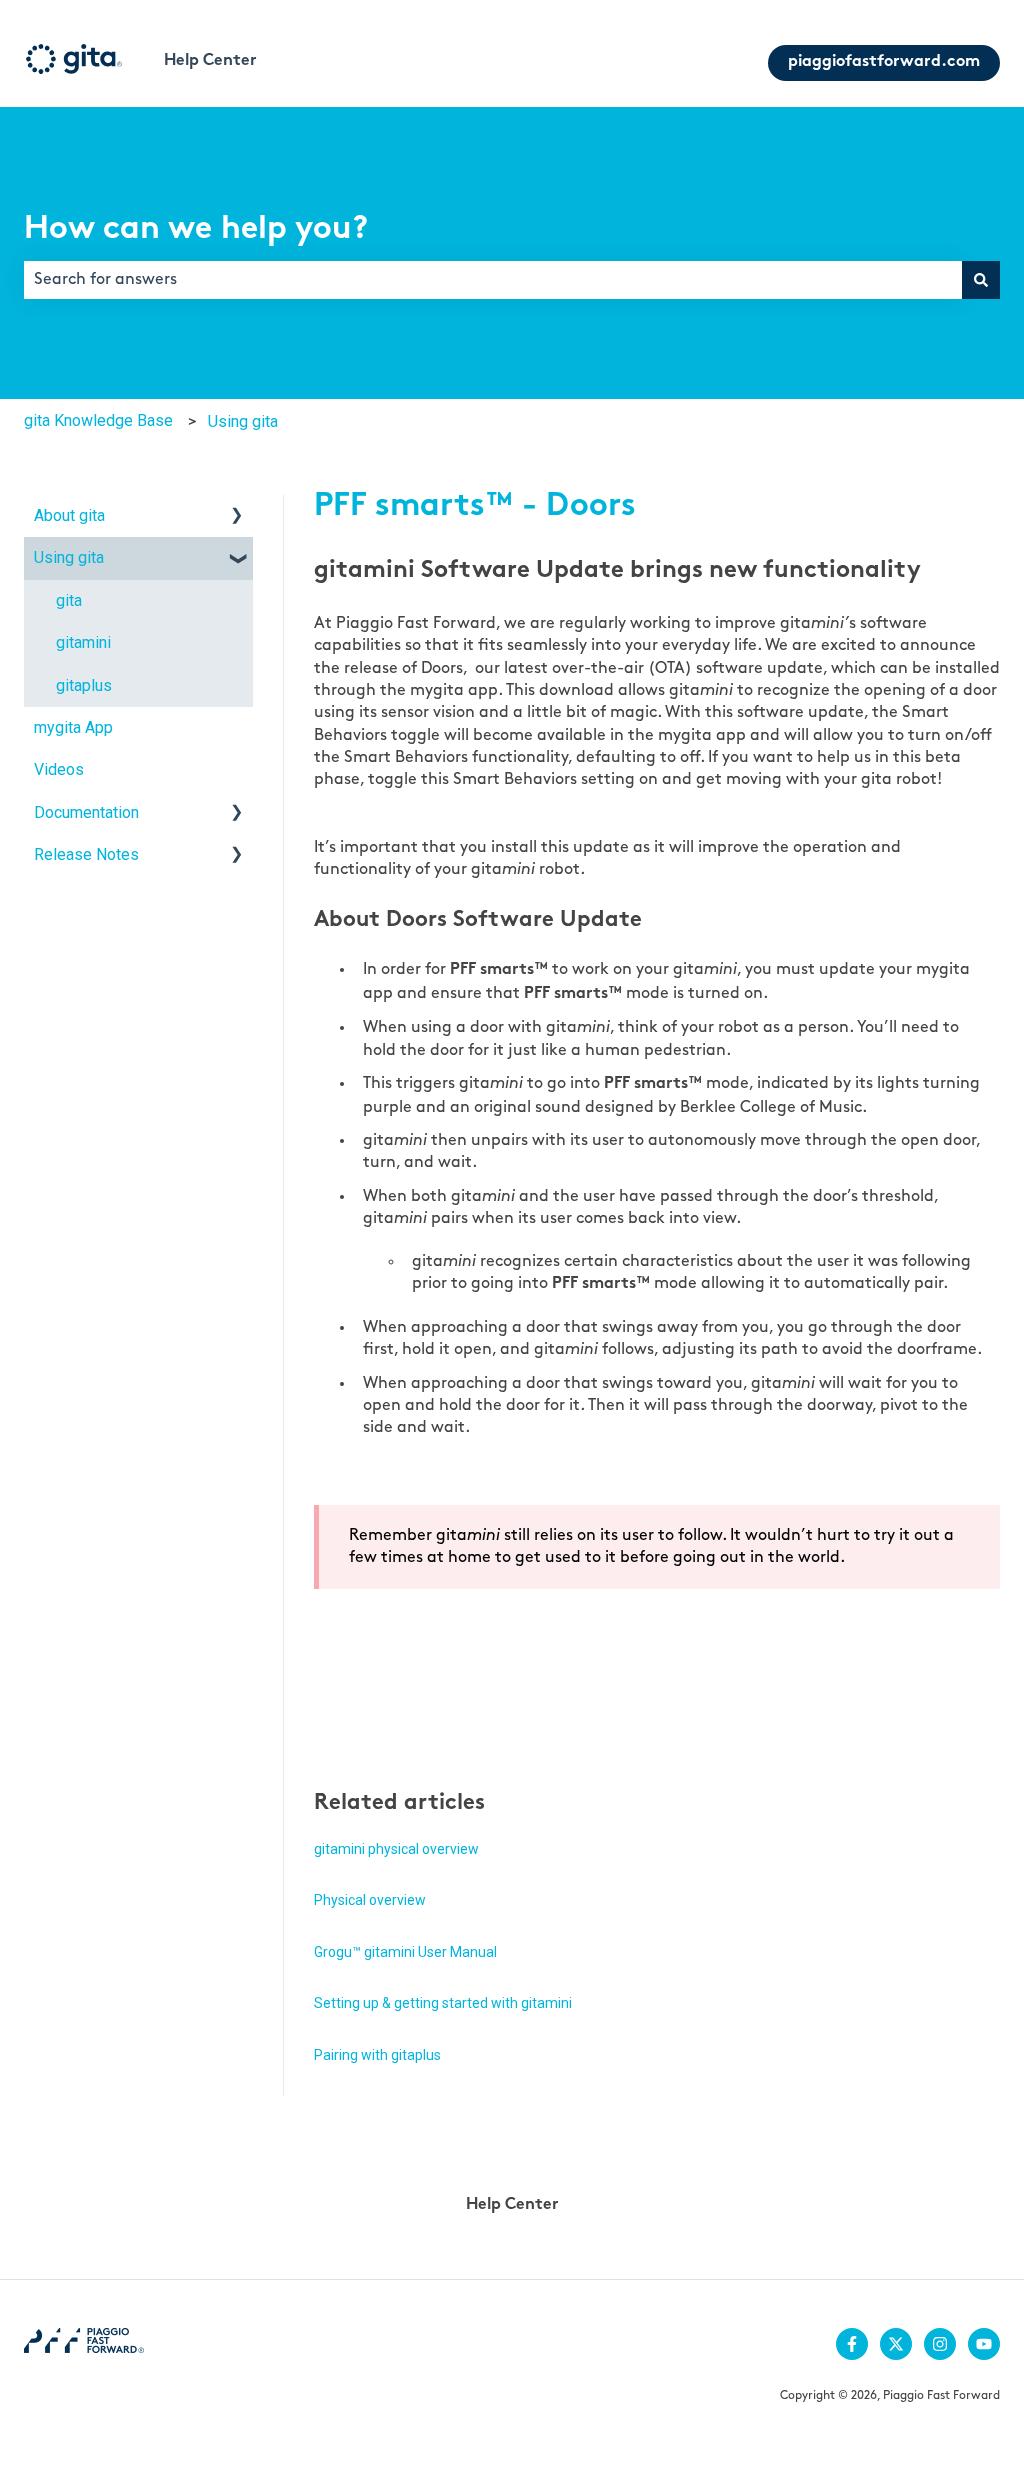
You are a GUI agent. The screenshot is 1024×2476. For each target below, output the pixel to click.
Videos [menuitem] (59, 769)
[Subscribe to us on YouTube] (984, 2344)
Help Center (210, 61)
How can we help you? (196, 230)
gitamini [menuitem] (83, 642)
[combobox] (493, 280)
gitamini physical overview (396, 1849)
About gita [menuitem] (69, 515)
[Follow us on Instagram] (940, 2344)
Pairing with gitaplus (377, 2055)
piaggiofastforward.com (884, 62)
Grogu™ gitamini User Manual (405, 1952)
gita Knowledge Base (98, 420)
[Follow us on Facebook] (852, 2344)
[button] (237, 517)
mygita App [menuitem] (73, 727)
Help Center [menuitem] (512, 2205)
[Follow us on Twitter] (896, 2344)
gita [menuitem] (69, 600)
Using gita (243, 421)
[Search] (981, 280)
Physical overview (370, 1900)
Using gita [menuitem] (69, 557)
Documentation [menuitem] (86, 812)
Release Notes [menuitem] (86, 854)
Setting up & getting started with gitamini (443, 2003)
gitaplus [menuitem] (84, 685)
